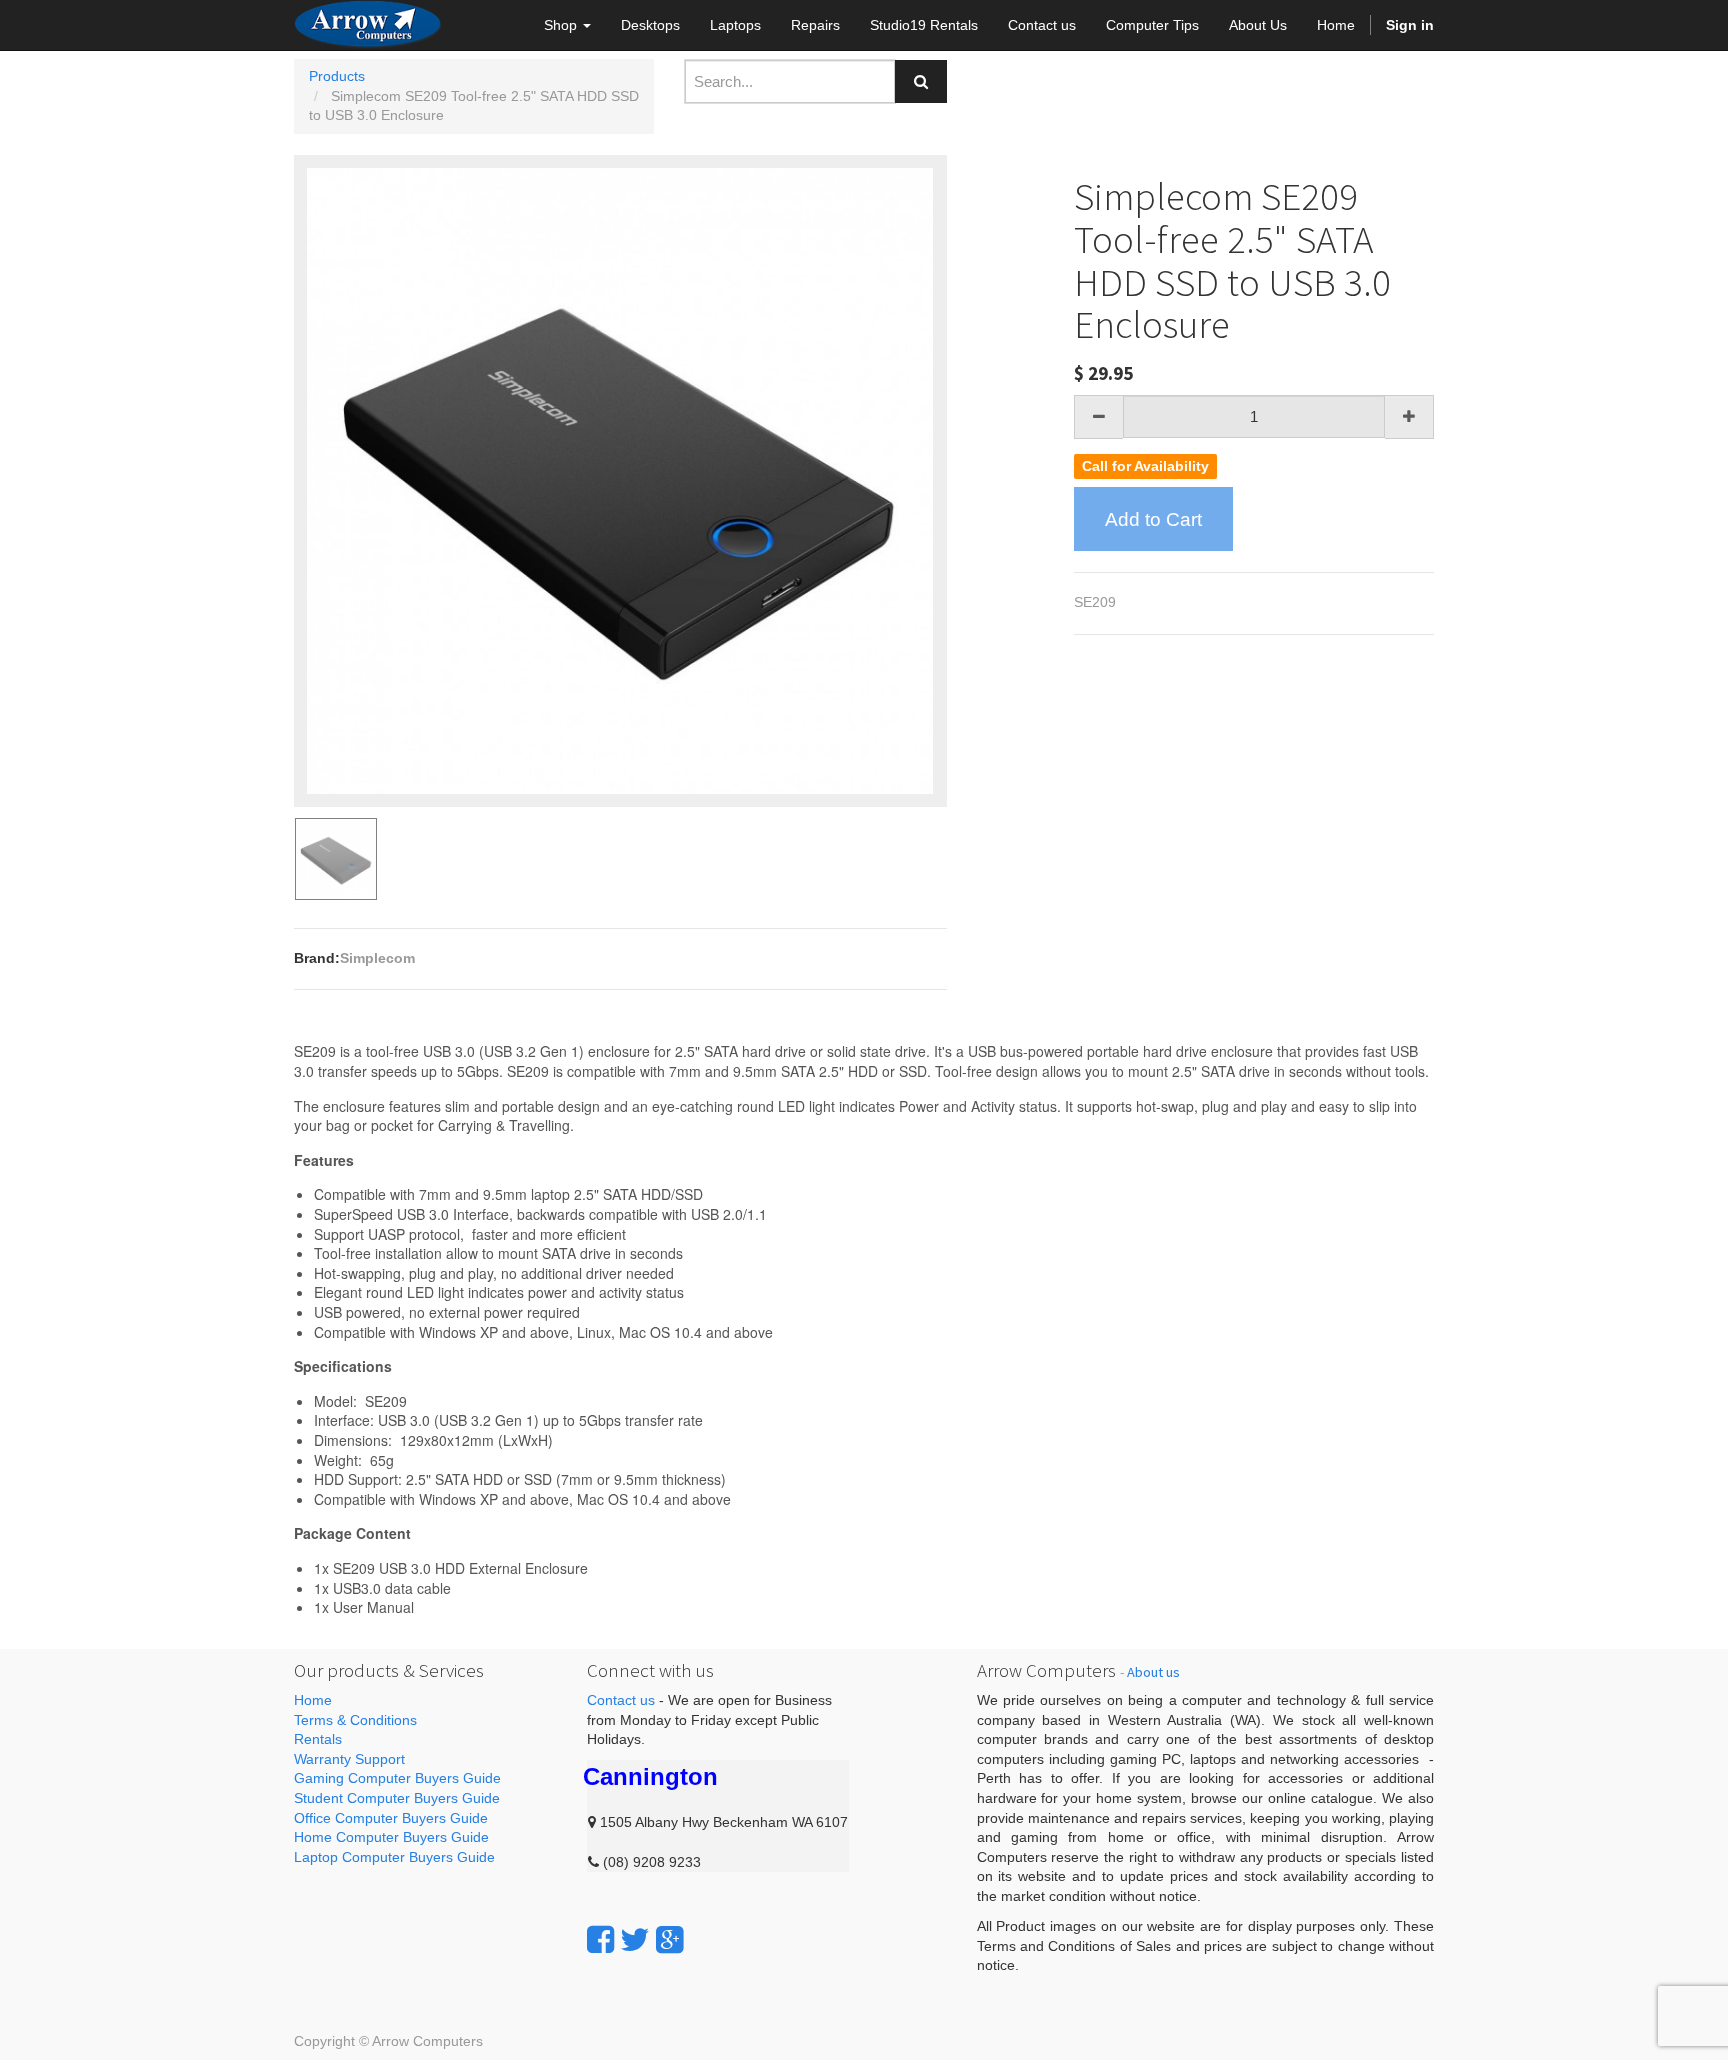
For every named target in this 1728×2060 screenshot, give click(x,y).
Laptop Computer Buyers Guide (394, 1857)
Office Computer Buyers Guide (391, 1818)
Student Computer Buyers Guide (397, 1798)
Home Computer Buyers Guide (391, 1837)
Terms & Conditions (355, 1720)
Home (313, 1700)
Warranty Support (349, 1759)
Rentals (318, 1739)
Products (337, 76)
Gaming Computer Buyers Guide (397, 1778)
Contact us (621, 1700)
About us (1153, 1672)
